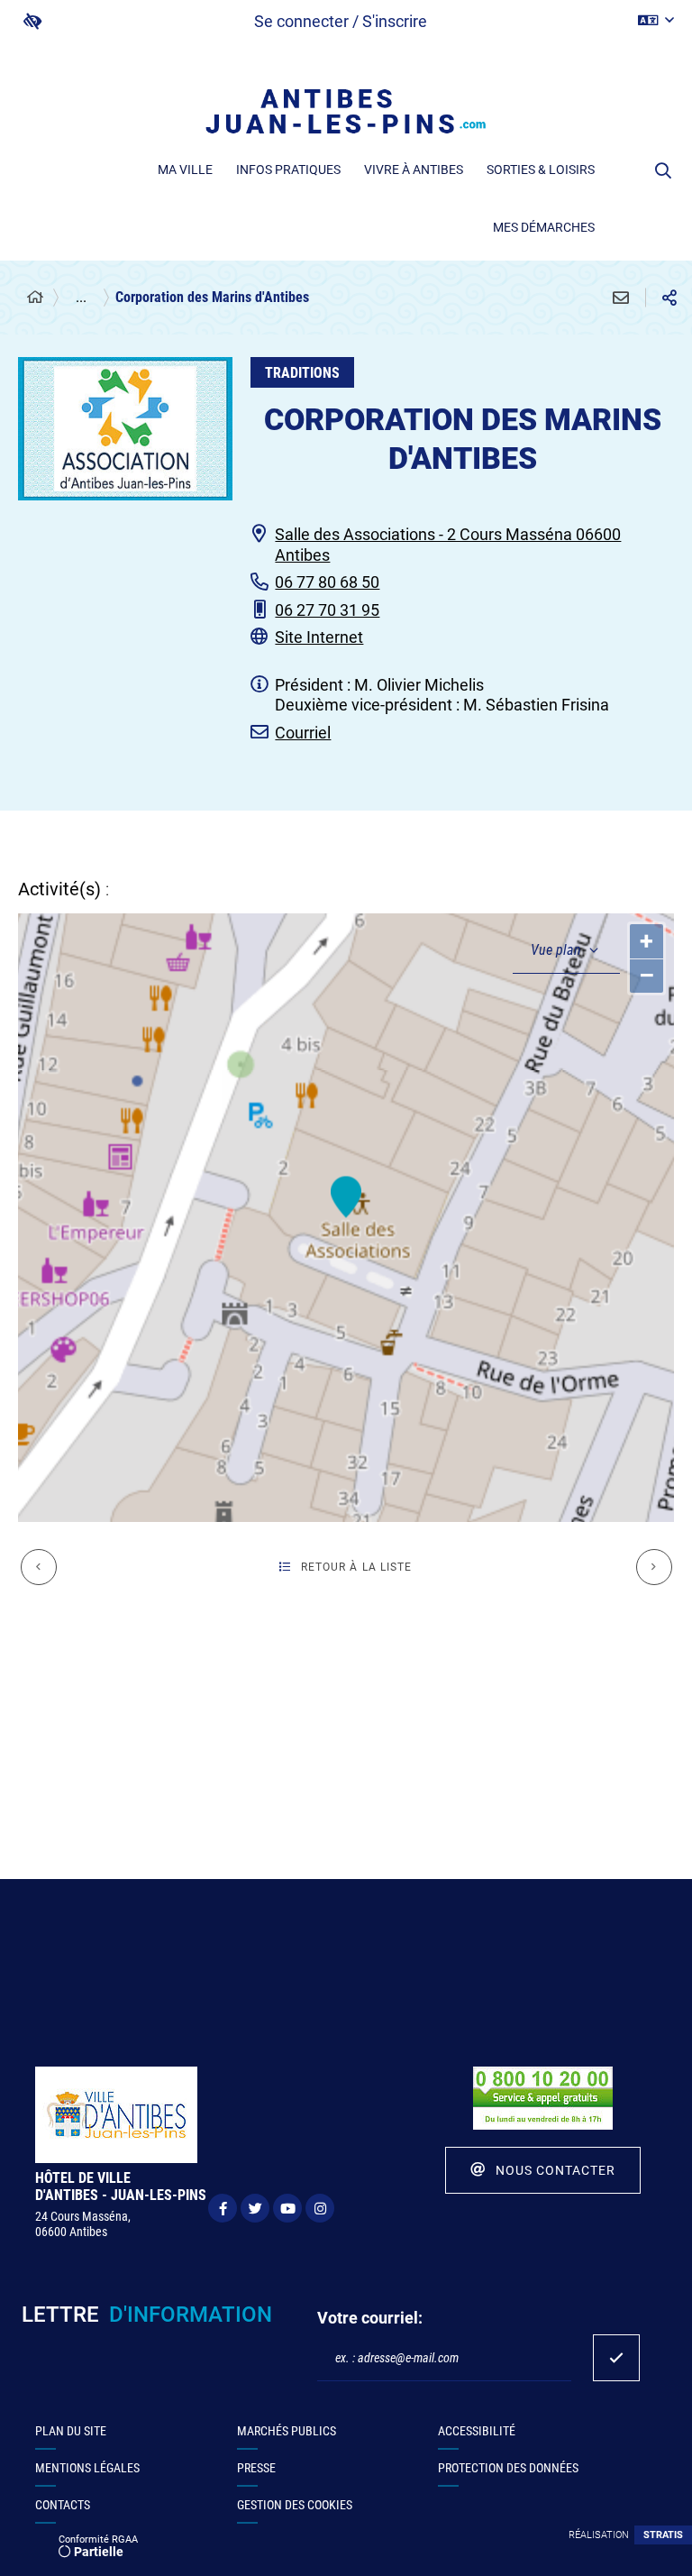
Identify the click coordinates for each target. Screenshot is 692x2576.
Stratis (663, 2535)
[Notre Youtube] (287, 2208)
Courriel (303, 733)
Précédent (39, 1567)
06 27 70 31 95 (327, 610)
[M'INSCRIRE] (616, 2358)
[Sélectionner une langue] (656, 21)
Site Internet (319, 637)
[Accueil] (35, 298)
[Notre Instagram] (320, 2208)
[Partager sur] (669, 298)
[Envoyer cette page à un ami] (621, 298)
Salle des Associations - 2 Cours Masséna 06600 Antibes (448, 545)
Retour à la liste (357, 1567)
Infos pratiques (288, 170)
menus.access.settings (32, 21)
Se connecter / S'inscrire (341, 21)
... (81, 297)
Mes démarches (544, 227)
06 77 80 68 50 (327, 582)
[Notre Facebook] (223, 2208)
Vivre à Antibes (414, 170)
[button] (663, 170)
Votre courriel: (370, 2318)
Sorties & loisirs (541, 170)
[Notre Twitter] (255, 2208)
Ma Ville (185, 170)
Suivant (654, 1567)
